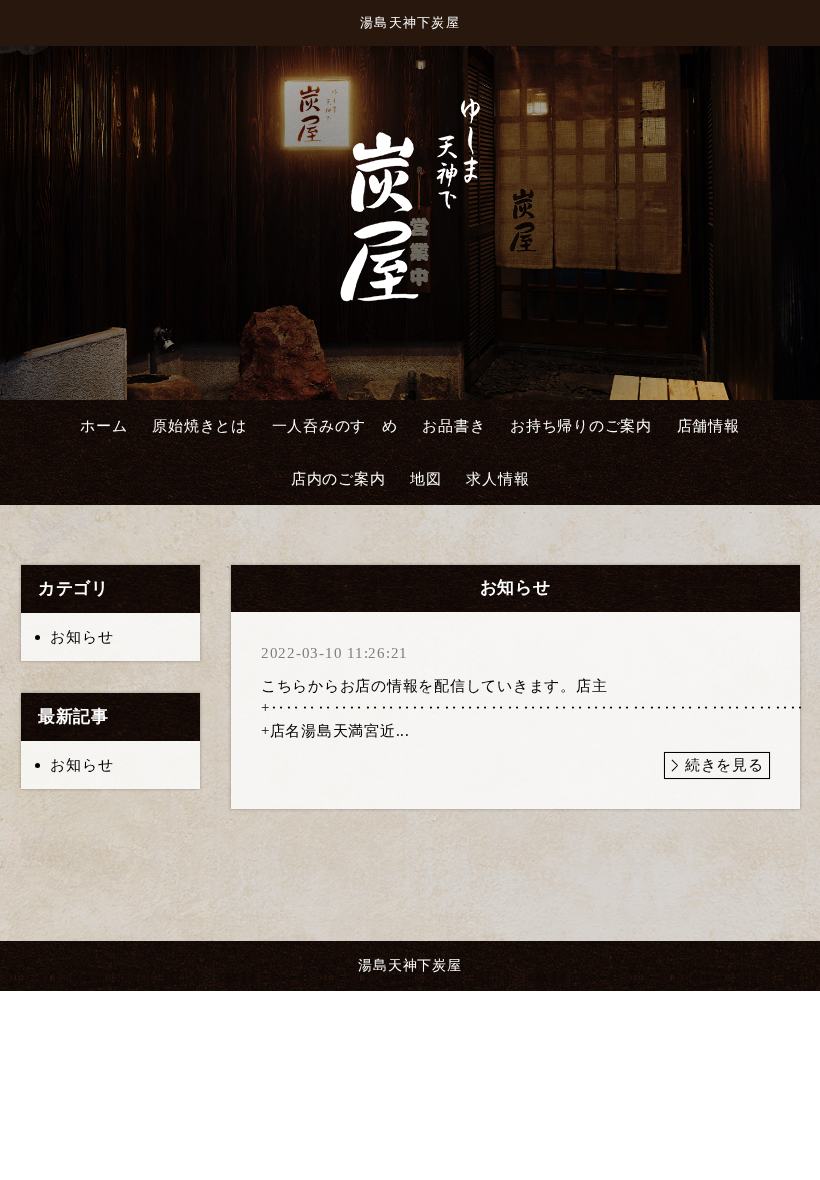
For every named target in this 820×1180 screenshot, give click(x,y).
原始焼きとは (199, 426)
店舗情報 (708, 426)
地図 (426, 479)
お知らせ (81, 637)
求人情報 (497, 479)
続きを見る (724, 765)
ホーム (103, 426)
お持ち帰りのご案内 (581, 426)
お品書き (453, 426)
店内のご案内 (338, 479)
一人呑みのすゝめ (335, 426)
